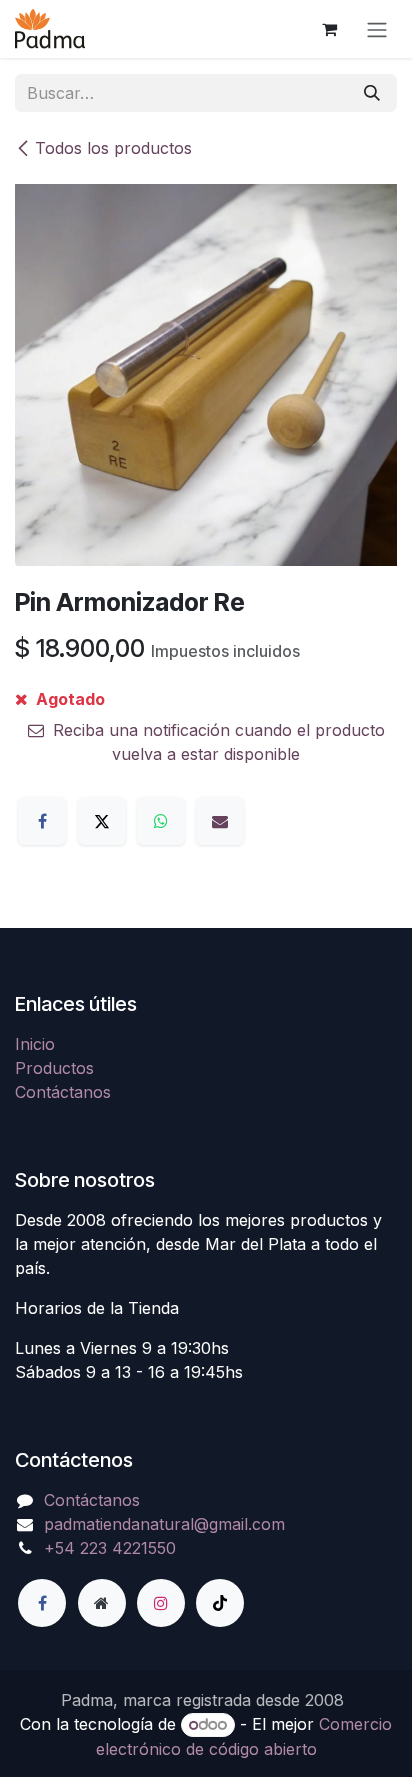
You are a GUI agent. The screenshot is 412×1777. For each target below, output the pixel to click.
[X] (102, 821)
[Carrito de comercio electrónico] (329, 29)
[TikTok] (220, 1603)
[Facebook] (42, 821)
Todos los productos (113, 148)
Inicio (35, 1044)
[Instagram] (161, 1603)
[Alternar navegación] (377, 29)
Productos (54, 1068)
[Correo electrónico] (220, 821)
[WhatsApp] (161, 821)
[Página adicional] (102, 1603)
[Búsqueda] (372, 93)
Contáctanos (63, 1092)
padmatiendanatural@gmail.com (164, 1524)
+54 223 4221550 (110, 1548)
